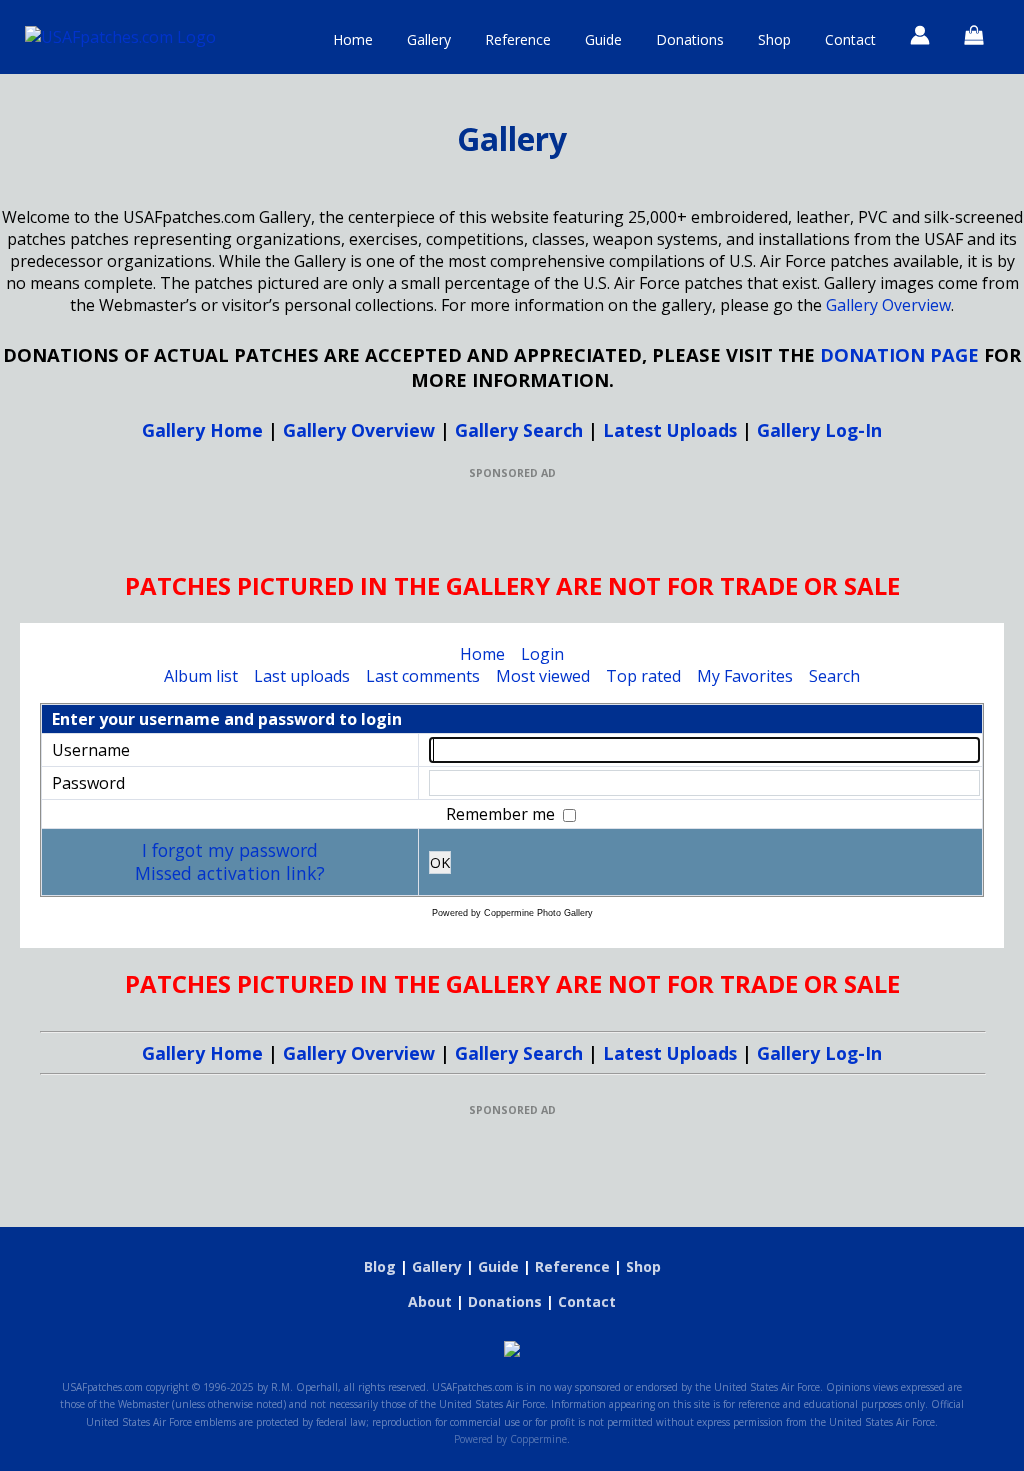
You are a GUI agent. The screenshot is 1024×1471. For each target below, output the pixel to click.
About (430, 1301)
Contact (850, 39)
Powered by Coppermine (510, 1439)
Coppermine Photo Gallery (538, 913)
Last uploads (302, 676)
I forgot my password (230, 850)
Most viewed (543, 676)
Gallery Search (519, 430)
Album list (201, 676)
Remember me (502, 814)
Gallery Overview (888, 305)
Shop (774, 39)
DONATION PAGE (899, 354)
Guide (603, 39)
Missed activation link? (230, 873)
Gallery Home (202, 430)
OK (440, 862)
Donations (690, 39)
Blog (380, 1266)
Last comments (423, 676)
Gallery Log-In (819, 430)
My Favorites (745, 676)
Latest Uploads (670, 430)
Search (834, 676)
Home (353, 39)
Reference (518, 39)
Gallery (429, 39)
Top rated (643, 676)
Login (542, 654)
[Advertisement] (512, 525)
